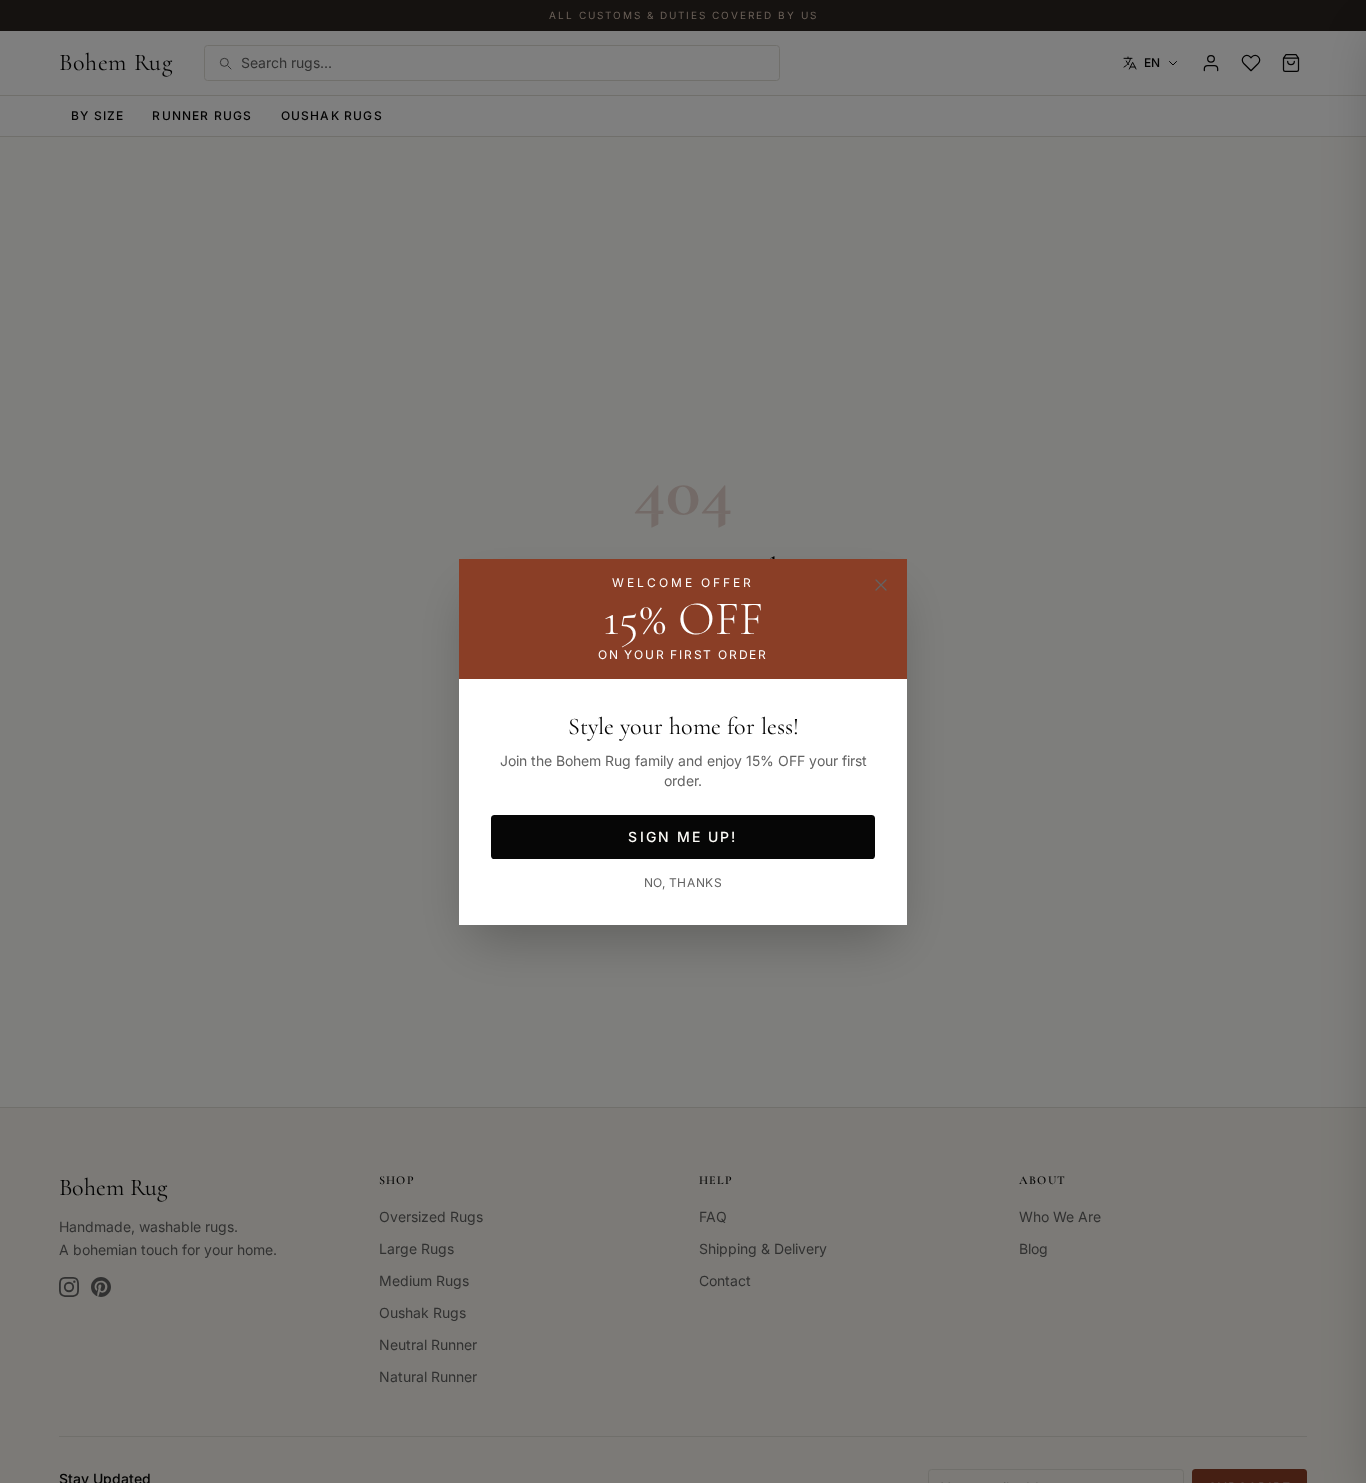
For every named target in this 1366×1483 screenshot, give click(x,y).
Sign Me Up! (682, 836)
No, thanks (683, 882)
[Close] (881, 585)
